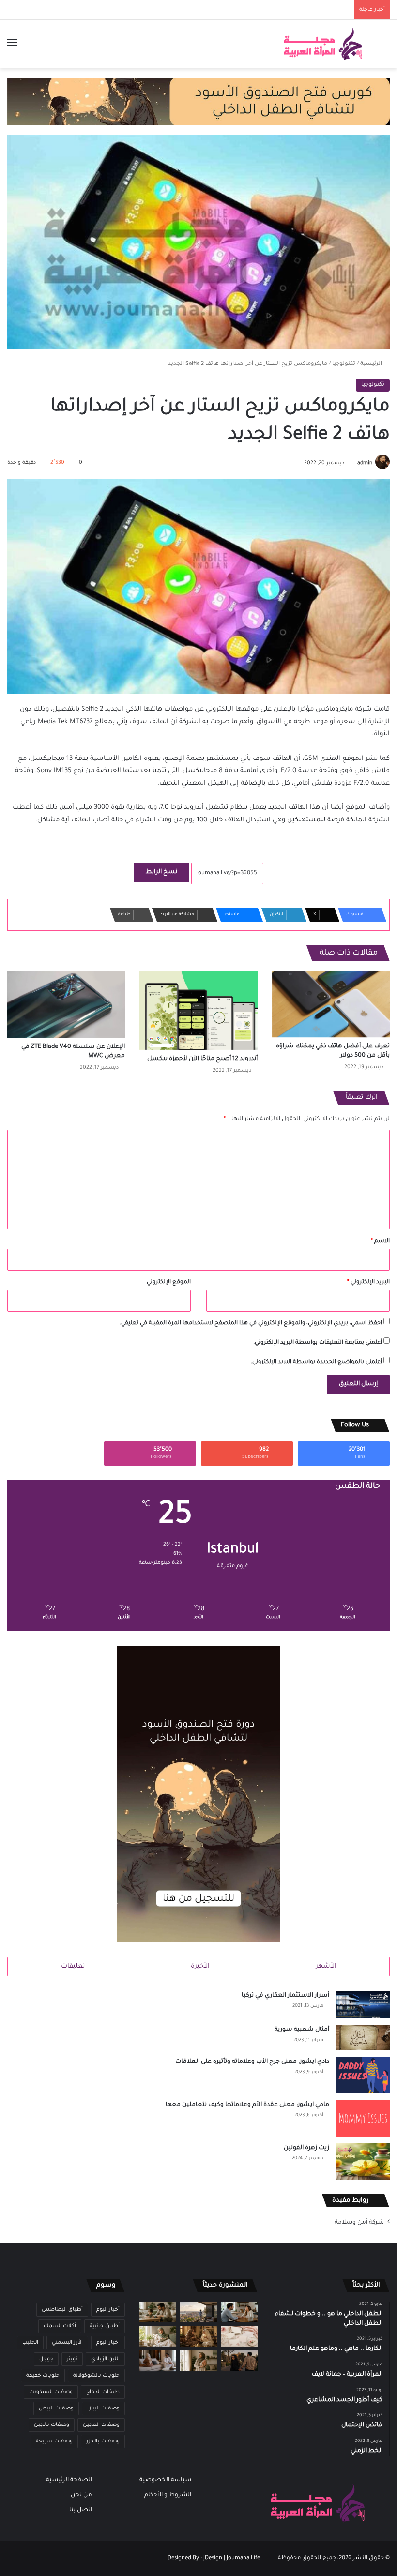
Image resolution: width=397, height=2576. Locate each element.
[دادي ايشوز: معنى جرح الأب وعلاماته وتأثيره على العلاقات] (363, 2075)
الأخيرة (200, 1966)
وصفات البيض (56, 2409)
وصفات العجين (101, 2425)
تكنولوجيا (344, 364)
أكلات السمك (60, 2326)
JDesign (213, 2558)
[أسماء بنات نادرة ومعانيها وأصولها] (239, 2337)
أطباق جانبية (105, 2326)
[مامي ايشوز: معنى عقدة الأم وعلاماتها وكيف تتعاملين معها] (363, 2118)
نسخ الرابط (161, 872)
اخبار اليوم (108, 2343)
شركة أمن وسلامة (359, 2223)
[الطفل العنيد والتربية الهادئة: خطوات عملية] (158, 2312)
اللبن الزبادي (105, 2359)
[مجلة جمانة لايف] (323, 44)
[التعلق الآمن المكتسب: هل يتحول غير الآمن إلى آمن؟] (158, 2337)
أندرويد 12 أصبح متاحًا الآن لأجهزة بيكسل (202, 1059)
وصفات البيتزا (103, 2409)
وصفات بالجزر (103, 2441)
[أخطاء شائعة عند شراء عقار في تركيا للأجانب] (198, 2312)
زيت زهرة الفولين (306, 2148)
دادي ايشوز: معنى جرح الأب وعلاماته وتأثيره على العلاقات (252, 2062)
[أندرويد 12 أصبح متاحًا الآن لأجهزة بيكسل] (198, 1010)
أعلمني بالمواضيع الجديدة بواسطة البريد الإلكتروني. (316, 1362)
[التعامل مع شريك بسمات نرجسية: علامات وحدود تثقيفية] (198, 2361)
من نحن (81, 2495)
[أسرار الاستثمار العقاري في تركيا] (363, 2005)
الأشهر (326, 1966)
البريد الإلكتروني (368, 1282)
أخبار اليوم (108, 2310)
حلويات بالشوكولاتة (96, 2376)
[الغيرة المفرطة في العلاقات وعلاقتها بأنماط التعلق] (239, 2361)
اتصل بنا (81, 2510)
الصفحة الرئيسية (69, 2480)
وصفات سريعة (54, 2441)
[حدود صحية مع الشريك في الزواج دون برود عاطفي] (239, 2312)
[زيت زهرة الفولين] (363, 2161)
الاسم (380, 1241)
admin (365, 463)
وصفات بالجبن (52, 2425)
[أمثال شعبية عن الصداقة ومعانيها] (198, 2337)
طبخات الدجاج (103, 2392)
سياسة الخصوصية (165, 2480)
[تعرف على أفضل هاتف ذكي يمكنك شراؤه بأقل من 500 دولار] (331, 1004)
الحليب (30, 2343)
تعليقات (73, 1966)
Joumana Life (243, 2558)
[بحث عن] (385, 48)
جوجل (46, 2359)
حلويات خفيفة (43, 2376)
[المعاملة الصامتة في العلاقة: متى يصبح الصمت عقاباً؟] (158, 2361)
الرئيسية (372, 364)
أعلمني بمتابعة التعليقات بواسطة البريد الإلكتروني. (318, 1343)
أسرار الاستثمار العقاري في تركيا (285, 1996)
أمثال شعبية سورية (302, 2030)
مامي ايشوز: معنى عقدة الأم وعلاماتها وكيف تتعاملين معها (247, 2105)
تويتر (72, 2359)
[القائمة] (12, 48)
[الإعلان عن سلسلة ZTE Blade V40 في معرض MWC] (66, 1004)
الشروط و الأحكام (168, 2495)
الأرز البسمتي (67, 2343)
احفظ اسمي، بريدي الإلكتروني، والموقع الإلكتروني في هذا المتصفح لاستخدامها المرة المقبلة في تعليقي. (251, 1324)
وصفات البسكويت (51, 2392)
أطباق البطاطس (62, 2310)
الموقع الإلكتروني (169, 1282)
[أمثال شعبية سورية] (363, 2038)
